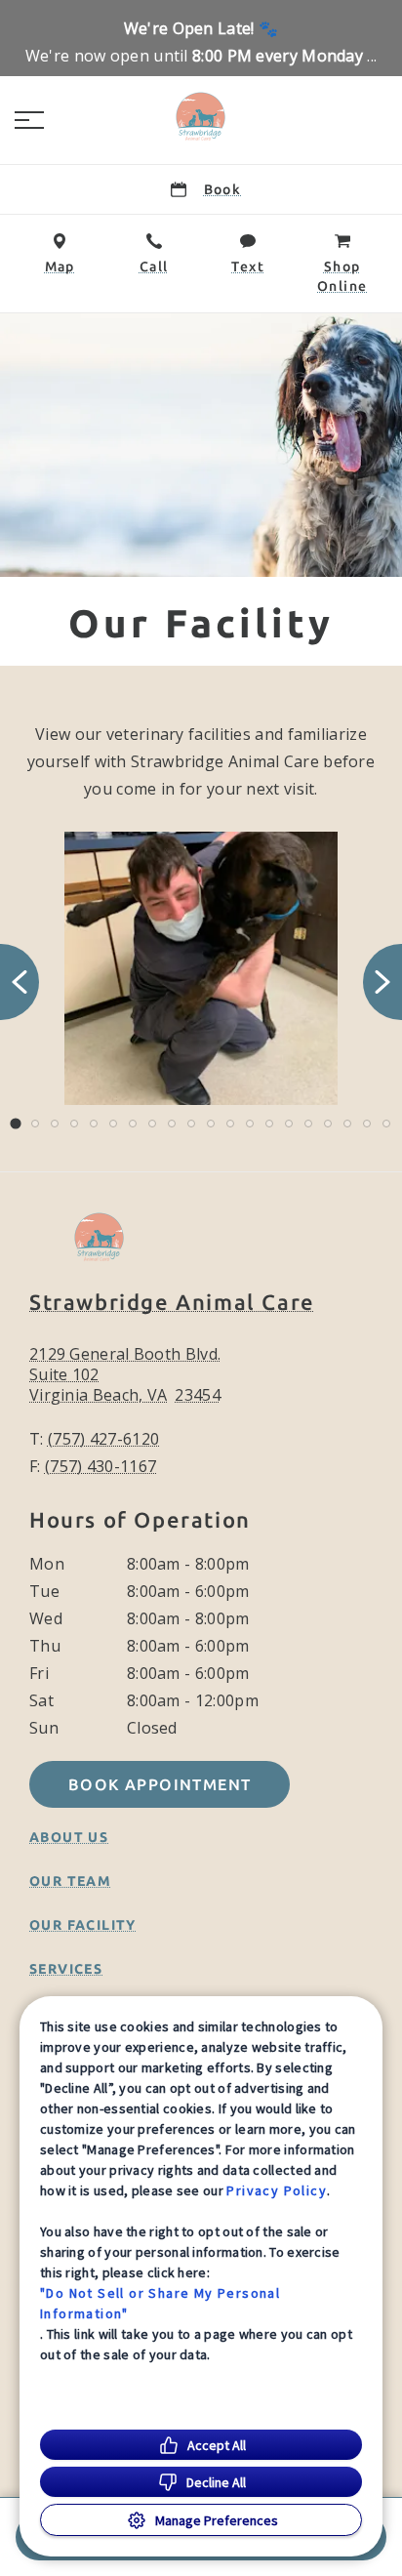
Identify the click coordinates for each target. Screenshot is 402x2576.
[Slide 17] (328, 1124)
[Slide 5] (94, 1124)
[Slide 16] (308, 1124)
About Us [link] (69, 1837)
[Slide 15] (289, 1124)
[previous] (20, 982)
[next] (382, 982)
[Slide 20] (386, 1124)
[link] (201, 116)
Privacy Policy (277, 2190)
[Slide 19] (367, 1124)
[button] (29, 120)
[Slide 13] (250, 1124)
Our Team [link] (70, 1881)
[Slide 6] (113, 1124)
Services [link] (66, 1969)
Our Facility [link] (83, 1925)
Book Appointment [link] (160, 1784)
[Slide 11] (211, 1124)
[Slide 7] (133, 1124)
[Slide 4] (74, 1124)
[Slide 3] (55, 1124)
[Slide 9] (172, 1124)
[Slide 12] (230, 1124)
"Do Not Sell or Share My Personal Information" (160, 2303)
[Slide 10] (191, 1124)
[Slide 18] (347, 1124)
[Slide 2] (35, 1124)
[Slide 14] (269, 1124)
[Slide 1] (15, 1124)
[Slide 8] (152, 1124)
